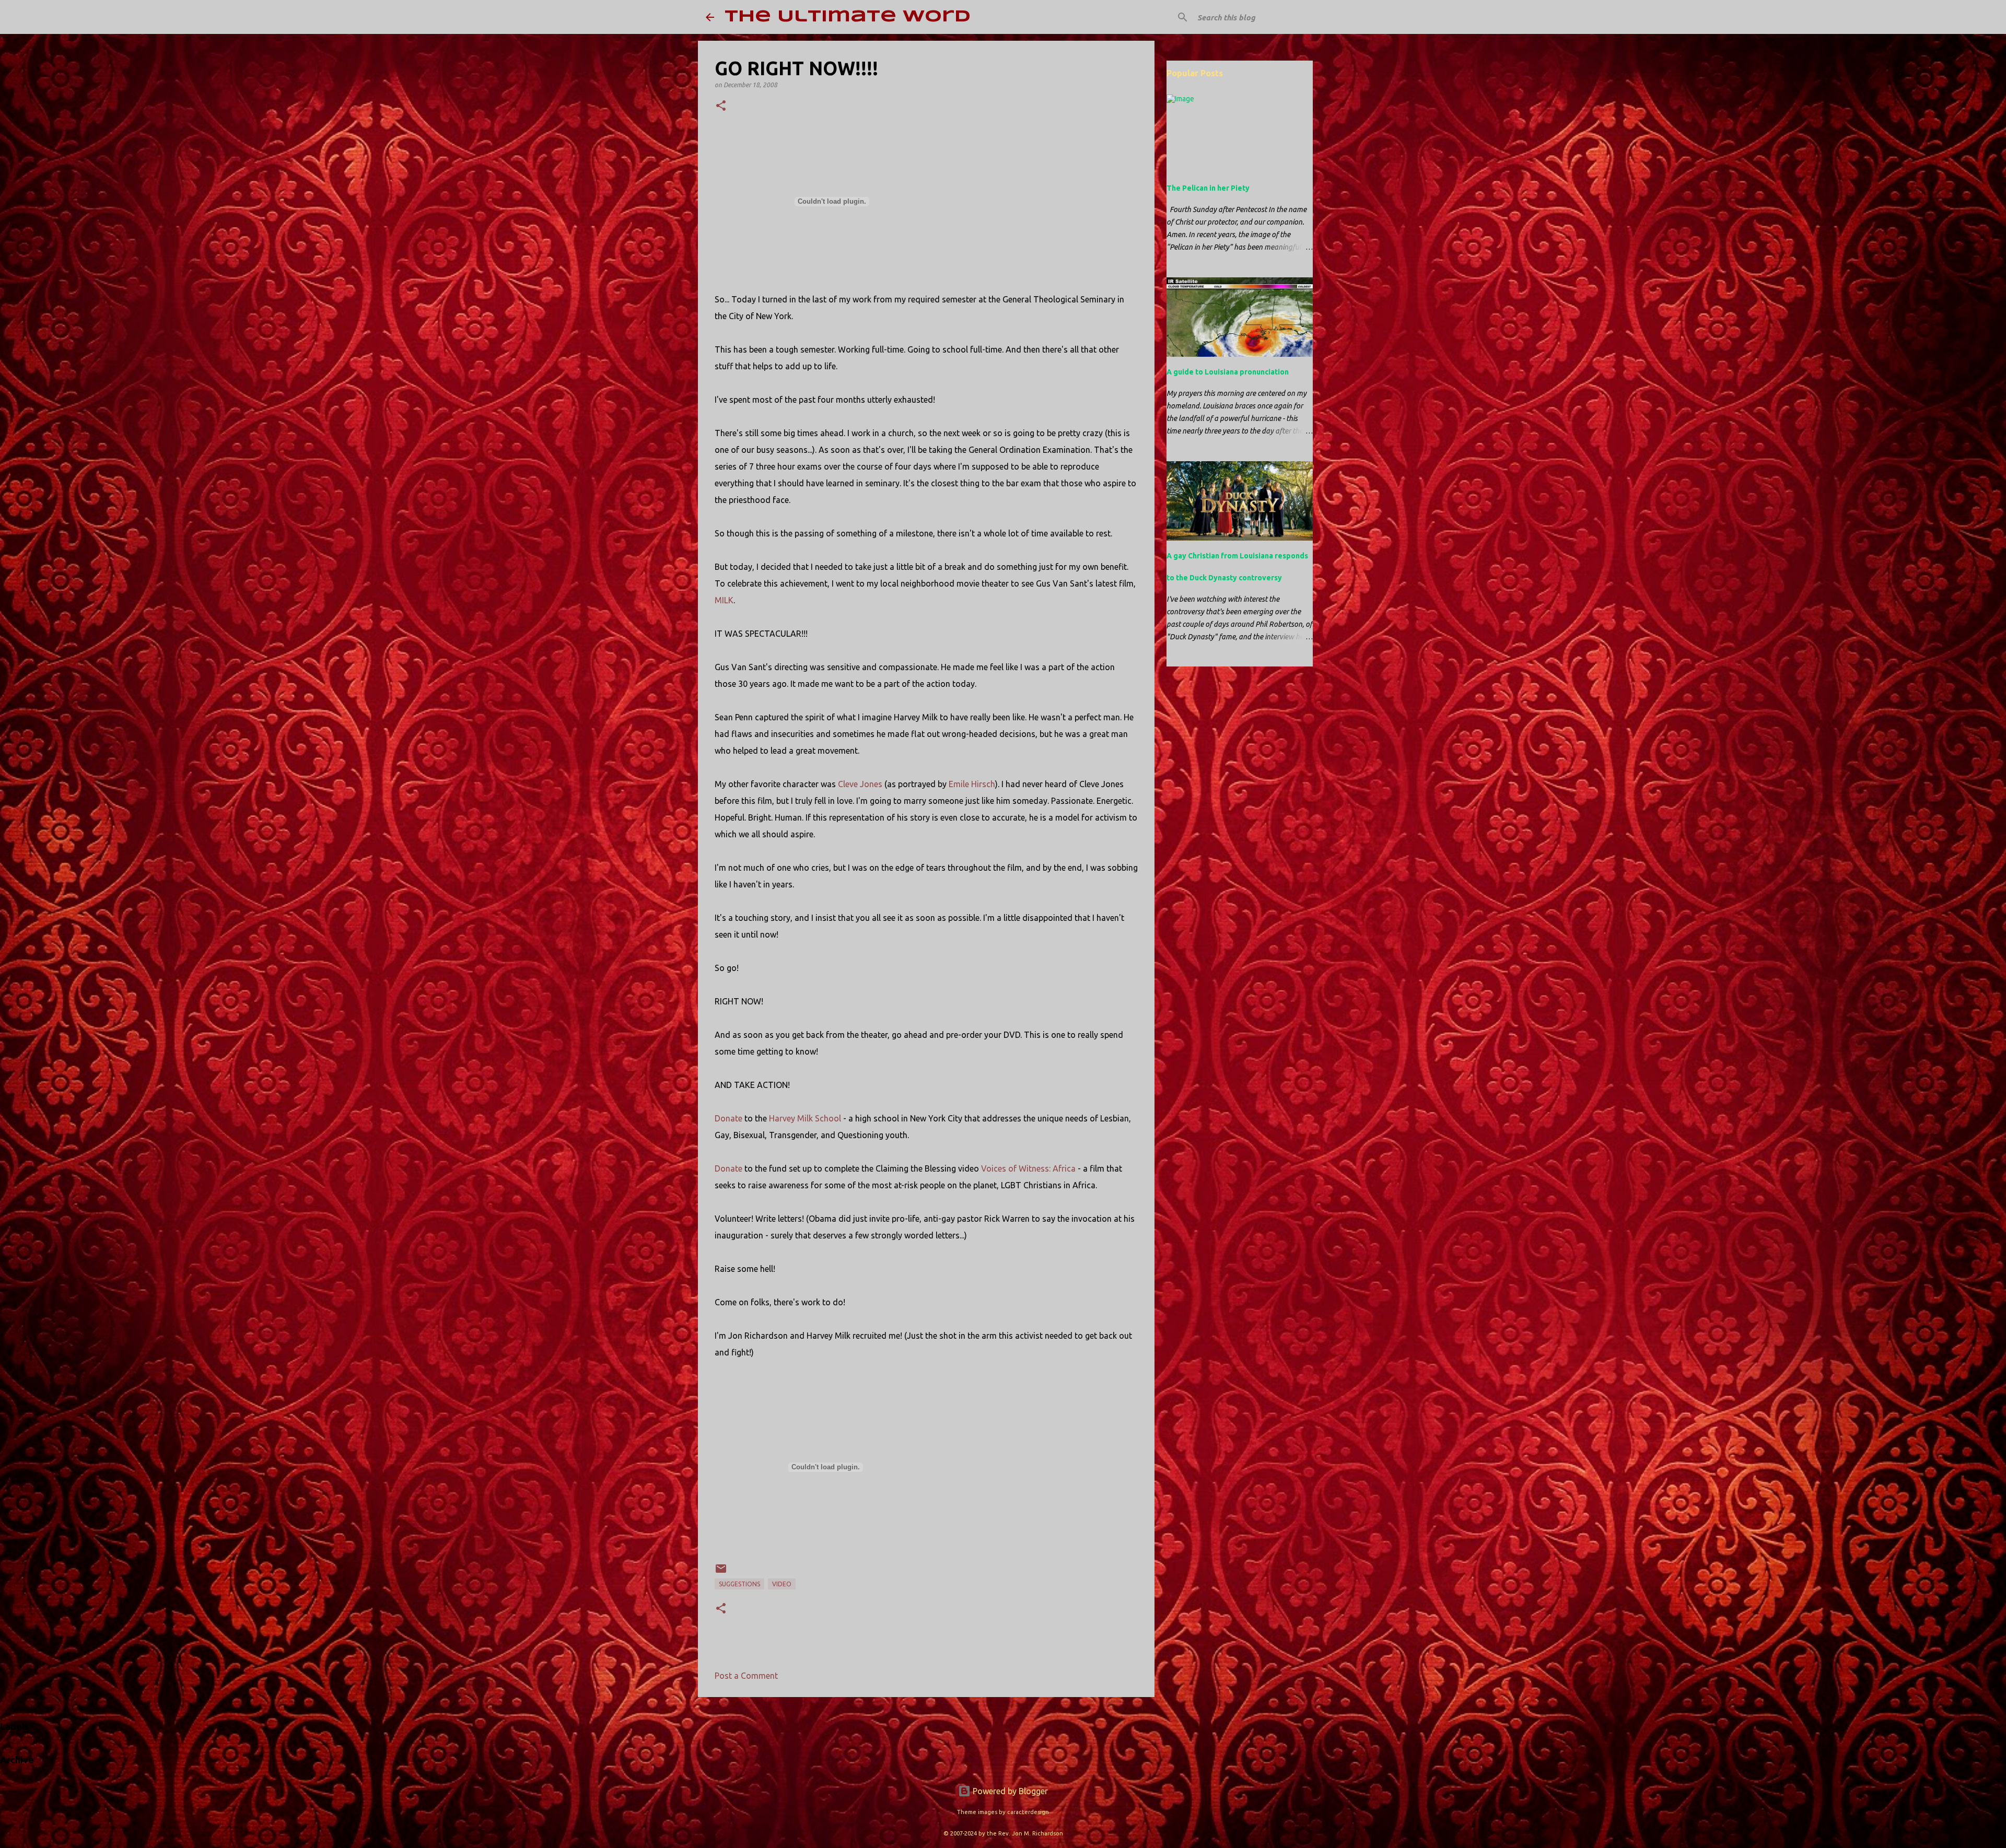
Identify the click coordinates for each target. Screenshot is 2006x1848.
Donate (728, 1118)
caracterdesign (1028, 1812)
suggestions (739, 1584)
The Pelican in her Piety (1208, 188)
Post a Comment (746, 1676)
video (782, 1584)
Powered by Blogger (1009, 1791)
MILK (724, 600)
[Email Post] (721, 1572)
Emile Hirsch (972, 784)
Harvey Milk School (805, 1118)
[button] (721, 106)
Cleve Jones (860, 784)
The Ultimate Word (848, 17)
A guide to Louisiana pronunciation (1228, 372)
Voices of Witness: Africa (1028, 1168)
